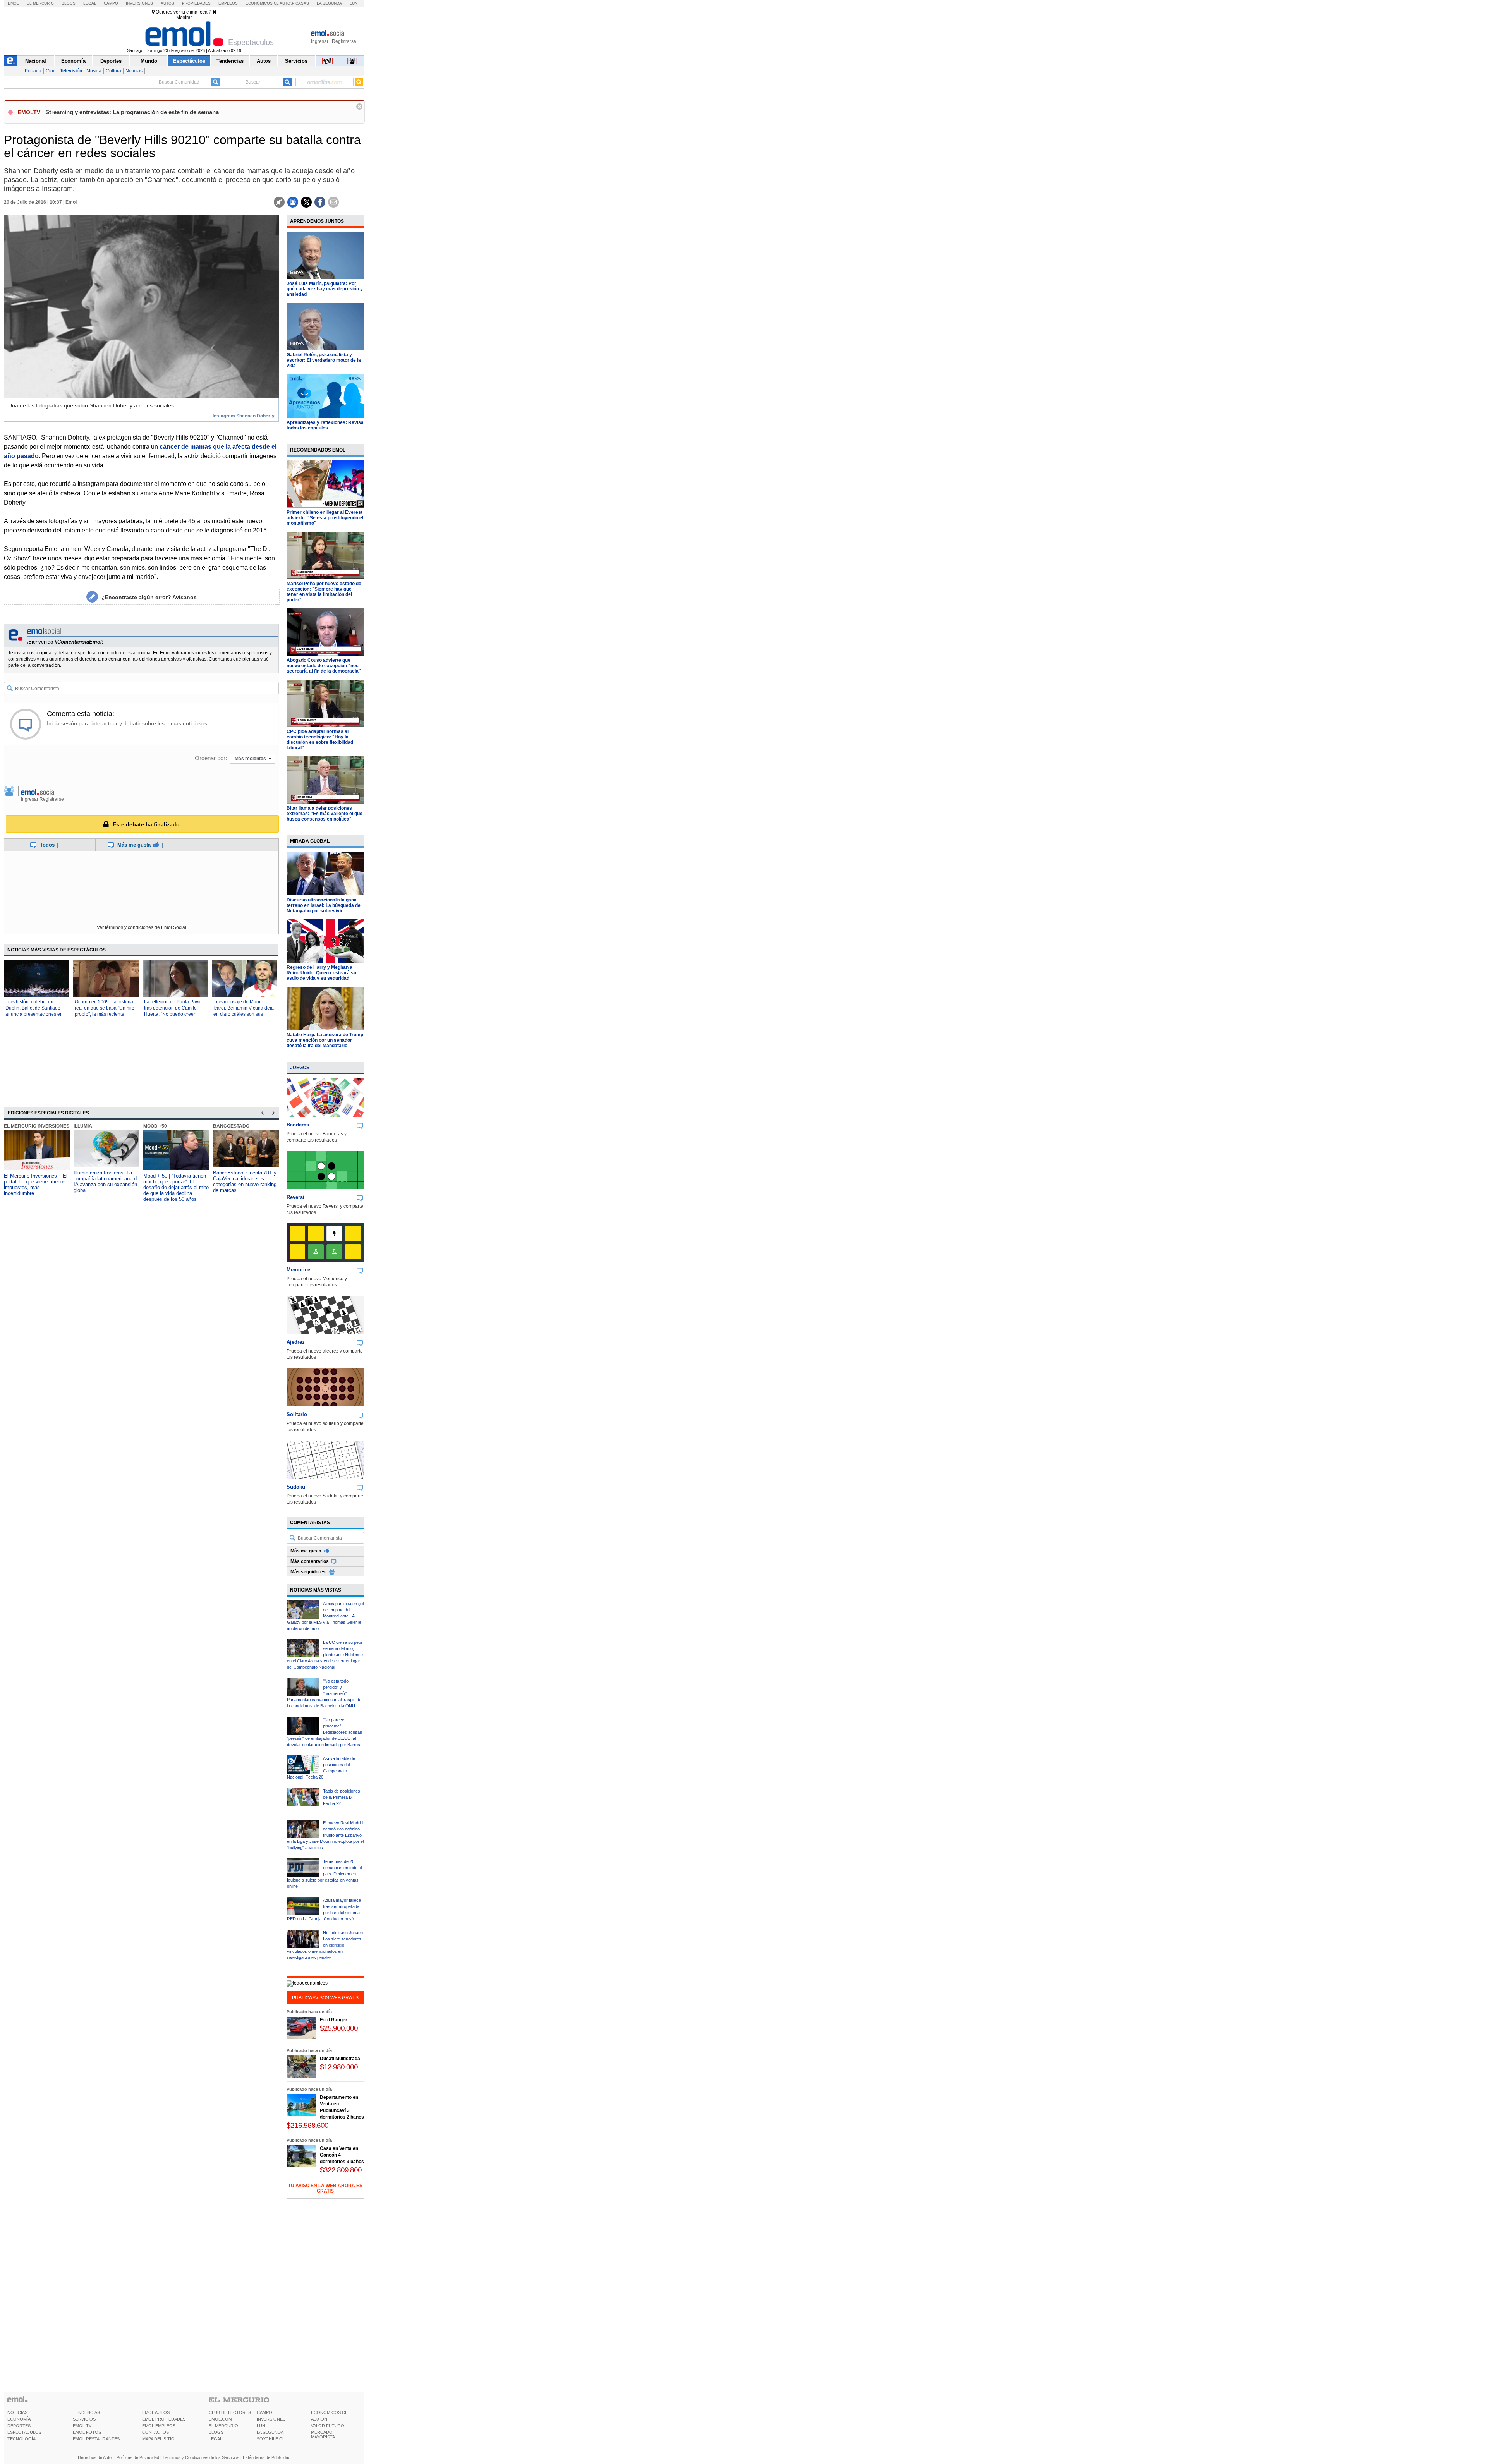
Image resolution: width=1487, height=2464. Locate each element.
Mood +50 (155, 1126)
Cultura (113, 71)
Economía (73, 61)
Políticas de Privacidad (138, 2457)
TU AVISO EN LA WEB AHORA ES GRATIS (325, 2188)
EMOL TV (82, 2426)
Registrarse (344, 41)
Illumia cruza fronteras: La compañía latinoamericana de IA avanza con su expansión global (106, 1181)
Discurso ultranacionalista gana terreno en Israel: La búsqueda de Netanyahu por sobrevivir (324, 905)
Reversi (295, 1197)
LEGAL (215, 2439)
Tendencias (230, 61)
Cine (51, 71)
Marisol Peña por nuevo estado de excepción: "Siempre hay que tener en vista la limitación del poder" (324, 592)
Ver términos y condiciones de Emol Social (142, 927)
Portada (33, 71)
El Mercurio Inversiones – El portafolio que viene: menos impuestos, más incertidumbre (36, 1185)
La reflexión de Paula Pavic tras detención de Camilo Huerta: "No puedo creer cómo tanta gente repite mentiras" (173, 1014)
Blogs (69, 3)
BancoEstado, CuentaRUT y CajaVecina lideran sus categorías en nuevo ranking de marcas (245, 1181)
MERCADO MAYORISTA (323, 2435)
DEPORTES (19, 2426)
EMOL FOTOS (87, 2432)
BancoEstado (231, 1126)
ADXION (319, 2419)
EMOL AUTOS (156, 2412)
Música (94, 71)
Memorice (298, 1270)
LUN (261, 2426)
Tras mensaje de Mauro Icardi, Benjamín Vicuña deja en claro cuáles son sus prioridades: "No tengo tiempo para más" (244, 1014)
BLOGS (216, 2432)
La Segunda (329, 3)
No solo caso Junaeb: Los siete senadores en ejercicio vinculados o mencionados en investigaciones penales (325, 1945)
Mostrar (184, 17)
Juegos (300, 1068)
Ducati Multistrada (340, 2059)
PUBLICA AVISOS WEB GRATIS (325, 1998)
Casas (302, 3)
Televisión (71, 71)
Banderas (298, 1125)
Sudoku (296, 1487)
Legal (90, 3)
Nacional (36, 61)
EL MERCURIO (223, 2426)
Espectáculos (189, 61)
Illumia (83, 1126)
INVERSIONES (271, 2419)
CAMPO (264, 2412)
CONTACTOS (155, 2432)
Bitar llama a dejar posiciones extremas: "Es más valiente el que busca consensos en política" (325, 814)
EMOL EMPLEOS (159, 2426)
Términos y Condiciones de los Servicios (201, 2457)
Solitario (297, 1414)
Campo (111, 3)
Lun (354, 3)
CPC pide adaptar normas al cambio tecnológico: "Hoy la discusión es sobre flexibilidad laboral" (320, 740)
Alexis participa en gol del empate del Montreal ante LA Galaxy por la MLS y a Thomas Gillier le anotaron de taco (325, 1616)
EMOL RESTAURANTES (96, 2439)
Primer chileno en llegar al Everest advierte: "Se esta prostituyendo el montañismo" (325, 518)
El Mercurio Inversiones (37, 1126)
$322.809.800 (341, 2170)
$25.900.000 (339, 2028)
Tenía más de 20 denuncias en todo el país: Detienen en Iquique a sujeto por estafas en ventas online (324, 1874)
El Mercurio (40, 3)
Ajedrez (296, 1342)
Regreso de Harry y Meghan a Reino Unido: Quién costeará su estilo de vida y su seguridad (321, 973)
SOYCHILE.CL (271, 2439)
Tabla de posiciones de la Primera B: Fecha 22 (342, 1797)
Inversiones (139, 3)
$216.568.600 (307, 2125)
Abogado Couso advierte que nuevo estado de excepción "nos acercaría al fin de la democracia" (324, 666)
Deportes (111, 61)
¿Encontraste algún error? (149, 597)
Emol (13, 3)
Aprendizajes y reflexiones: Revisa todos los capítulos (325, 425)
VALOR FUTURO (328, 2426)
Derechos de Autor (95, 2457)
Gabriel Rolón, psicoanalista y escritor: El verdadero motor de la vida (324, 360)
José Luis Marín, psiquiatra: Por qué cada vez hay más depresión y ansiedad (325, 289)
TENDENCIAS (86, 2412)
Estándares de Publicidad (267, 2457)
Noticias (134, 71)
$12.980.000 (339, 2067)
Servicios (296, 61)
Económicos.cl (262, 3)
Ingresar (320, 41)
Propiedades (196, 3)
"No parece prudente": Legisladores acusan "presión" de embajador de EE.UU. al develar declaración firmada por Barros (325, 1732)
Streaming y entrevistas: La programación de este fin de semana (132, 112)
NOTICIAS (17, 2412)
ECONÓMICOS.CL (329, 2412)
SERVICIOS (84, 2419)
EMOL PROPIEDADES (164, 2419)
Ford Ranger (334, 2020)
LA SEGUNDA (270, 2432)
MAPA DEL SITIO (158, 2439)
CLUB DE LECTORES (230, 2412)
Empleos (228, 3)
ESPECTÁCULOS (24, 2432)
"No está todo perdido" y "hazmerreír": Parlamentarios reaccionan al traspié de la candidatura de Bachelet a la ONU (324, 1693)
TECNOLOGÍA (21, 2439)
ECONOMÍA (19, 2419)
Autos (167, 3)
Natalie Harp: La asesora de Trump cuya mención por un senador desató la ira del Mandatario (325, 1040)
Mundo (149, 61)
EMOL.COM (220, 2419)
